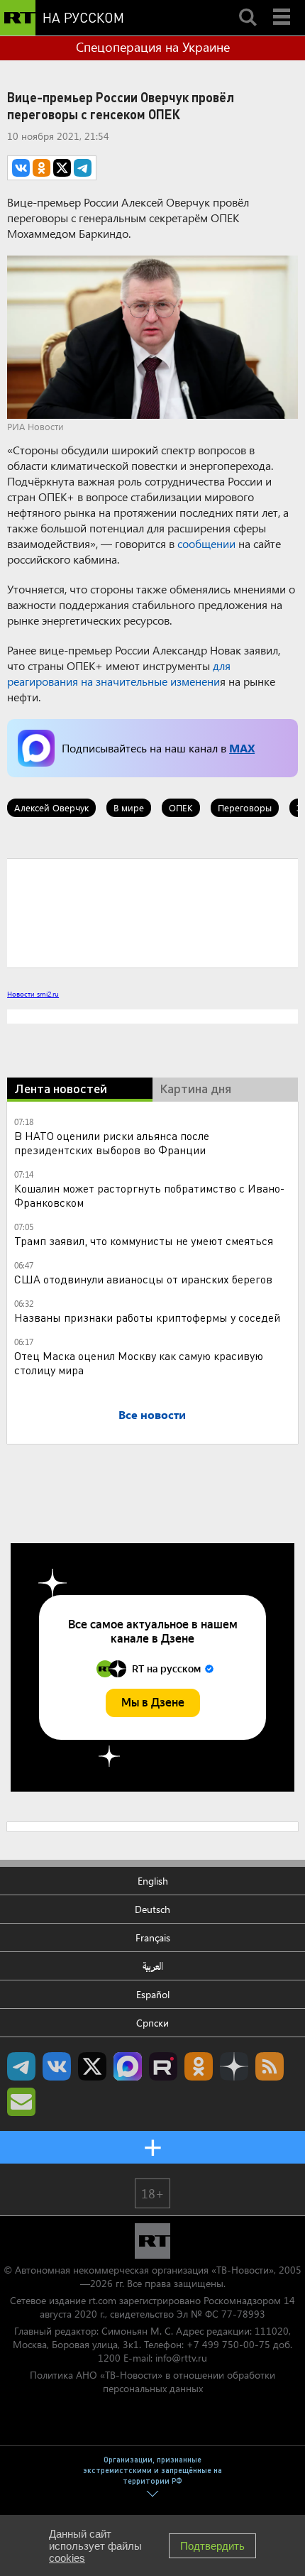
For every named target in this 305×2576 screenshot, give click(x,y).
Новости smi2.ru (33, 994)
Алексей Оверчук (51, 807)
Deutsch (152, 1909)
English (153, 1881)
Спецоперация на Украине (153, 47)
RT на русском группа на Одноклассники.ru (199, 2066)
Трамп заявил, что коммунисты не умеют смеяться (144, 1240)
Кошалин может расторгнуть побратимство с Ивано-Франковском (149, 1195)
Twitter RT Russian (92, 2066)
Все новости (152, 1414)
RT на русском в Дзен (234, 2066)
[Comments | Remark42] (152, 912)
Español (153, 1994)
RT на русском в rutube (163, 2066)
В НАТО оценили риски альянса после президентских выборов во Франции (112, 1142)
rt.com (102, 2300)
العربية (153, 1966)
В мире (129, 807)
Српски (152, 2023)
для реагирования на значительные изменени (119, 673)
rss (270, 2066)
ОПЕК (181, 807)
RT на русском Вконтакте (57, 2066)
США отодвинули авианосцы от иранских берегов (143, 1279)
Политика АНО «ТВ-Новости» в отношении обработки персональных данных (152, 2382)
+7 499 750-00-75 (228, 2344)
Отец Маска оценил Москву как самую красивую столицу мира (139, 1363)
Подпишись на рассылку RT (21, 2102)
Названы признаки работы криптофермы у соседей (147, 1317)
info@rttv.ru (181, 2358)
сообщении (208, 543)
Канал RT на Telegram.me (21, 2066)
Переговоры (245, 807)
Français (153, 1938)
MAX (242, 748)
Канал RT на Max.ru (128, 2066)
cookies (67, 2558)
